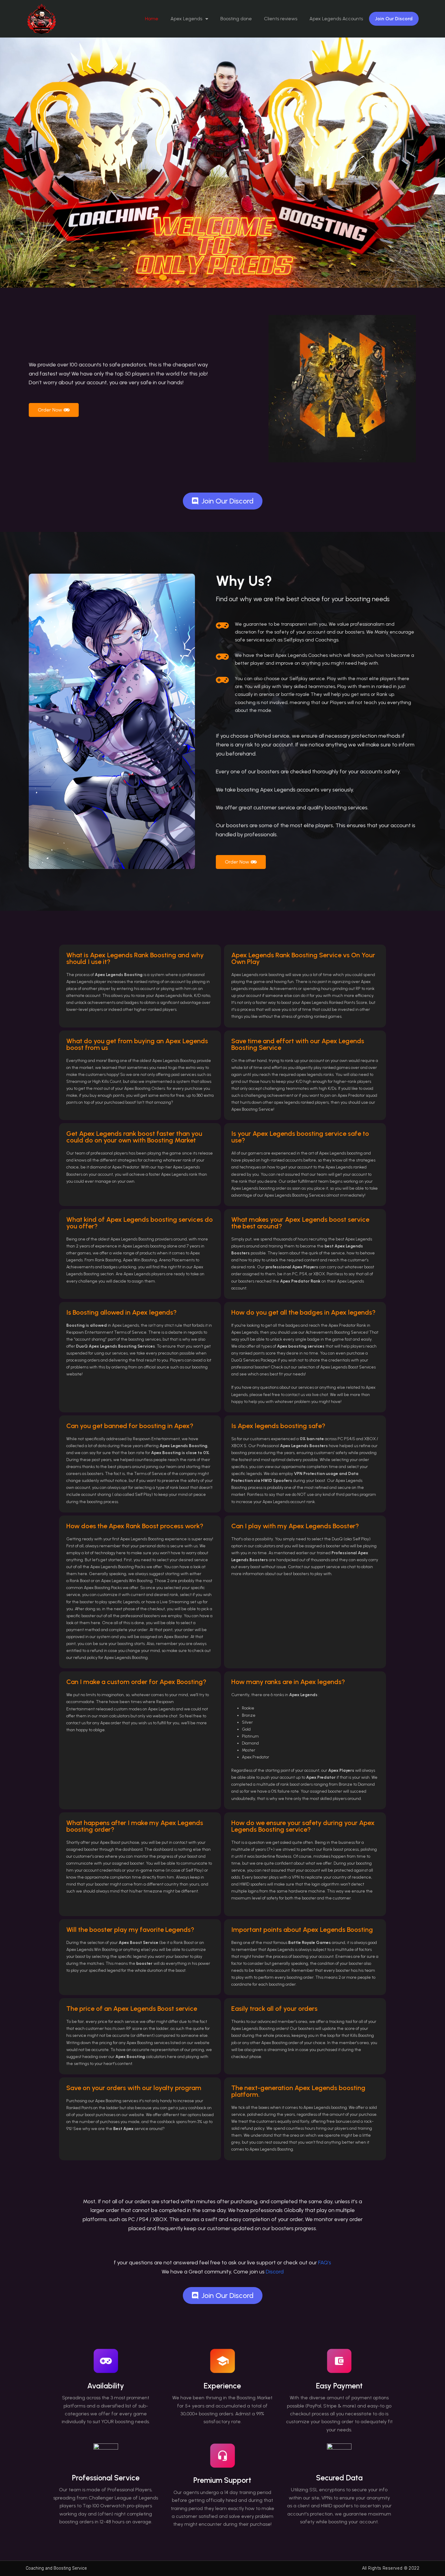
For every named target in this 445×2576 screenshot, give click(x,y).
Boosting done (236, 19)
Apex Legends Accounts (336, 19)
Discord (275, 2272)
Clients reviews (281, 19)
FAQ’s (325, 2263)
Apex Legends (186, 19)
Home (152, 19)
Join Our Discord (394, 19)
